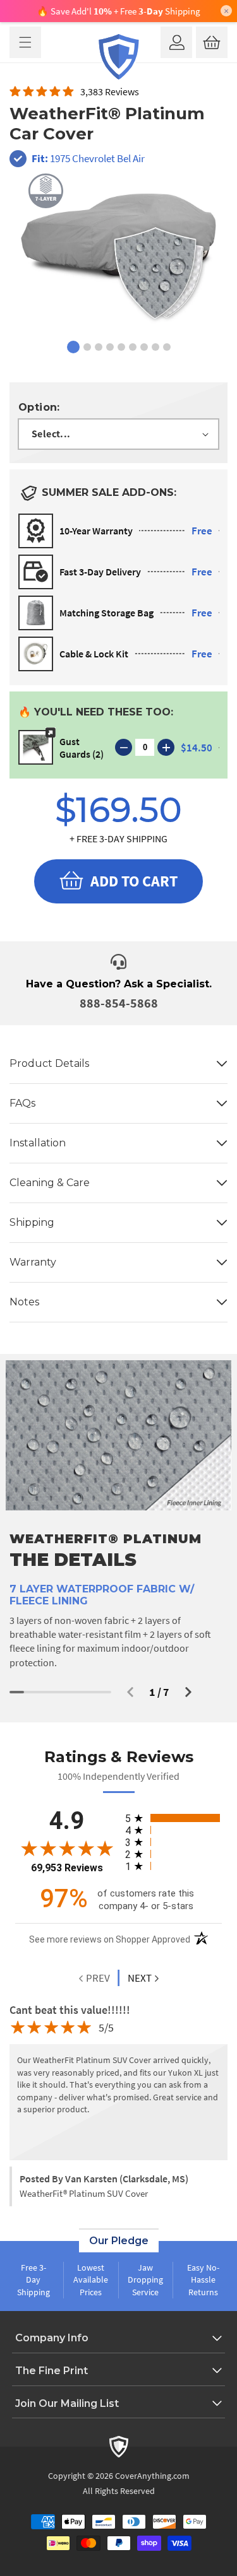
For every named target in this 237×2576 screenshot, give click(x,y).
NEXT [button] (140, 1978)
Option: (39, 407)
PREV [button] (97, 1978)
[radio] (174, 1818)
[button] (25, 42)
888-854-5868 (119, 1003)
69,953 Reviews (67, 1868)
